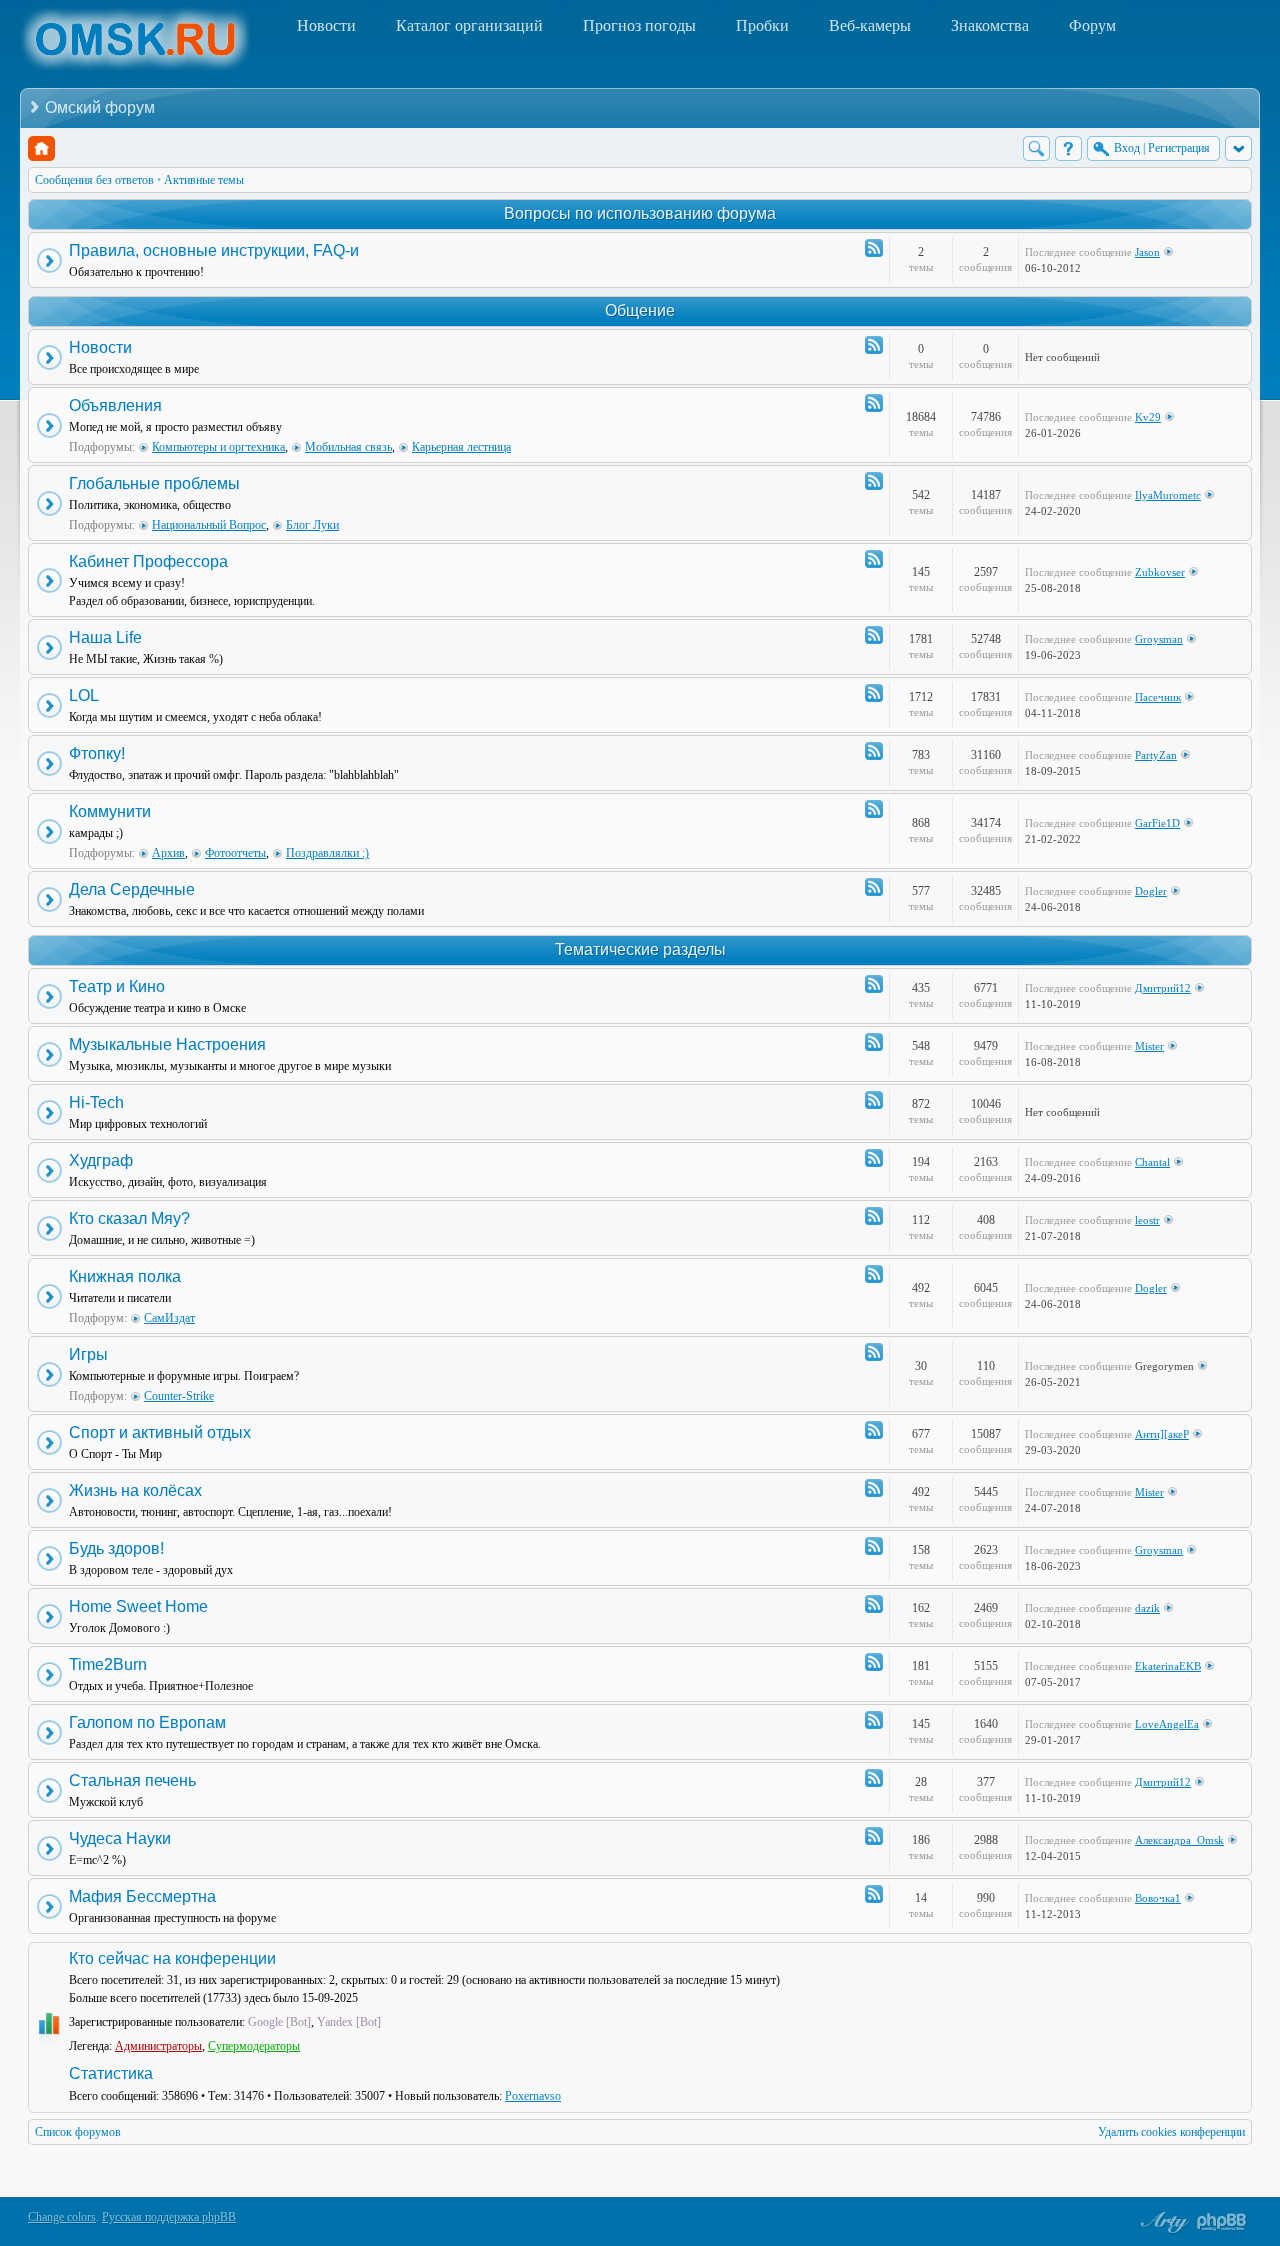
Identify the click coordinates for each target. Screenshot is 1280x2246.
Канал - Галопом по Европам (874, 1720)
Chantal (1152, 1162)
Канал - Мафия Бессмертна (874, 1894)
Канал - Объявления (874, 403)
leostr (1147, 1220)
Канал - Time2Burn (874, 1662)
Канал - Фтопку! (874, 751)
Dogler (1151, 891)
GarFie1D (1157, 823)
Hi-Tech (96, 1102)
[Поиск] (1036, 148)
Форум (1092, 25)
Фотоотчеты (235, 853)
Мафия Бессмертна (142, 1896)
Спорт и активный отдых (160, 1432)
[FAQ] (1068, 148)
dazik (1147, 1608)
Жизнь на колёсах (135, 1490)
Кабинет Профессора (148, 561)
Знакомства (990, 25)
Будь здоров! (116, 1548)
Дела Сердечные (132, 889)
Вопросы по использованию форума (640, 213)
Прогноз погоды (639, 25)
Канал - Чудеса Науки (874, 1836)
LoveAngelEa (1167, 1724)
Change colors (62, 2217)
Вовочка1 (1158, 1898)
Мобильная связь (348, 447)
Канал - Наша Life (874, 635)
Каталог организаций (469, 25)
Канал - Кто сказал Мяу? (874, 1216)
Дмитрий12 (1163, 988)
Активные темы (204, 180)
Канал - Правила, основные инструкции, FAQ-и (874, 248)
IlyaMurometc (1168, 495)
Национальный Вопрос (209, 525)
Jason (1147, 252)
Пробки (762, 25)
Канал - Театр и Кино (874, 984)
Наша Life (105, 637)
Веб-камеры (870, 25)
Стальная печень (132, 1780)
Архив (168, 853)
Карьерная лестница (461, 447)
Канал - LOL (874, 693)
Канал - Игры (874, 1352)
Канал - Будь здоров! (874, 1546)
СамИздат (169, 1318)
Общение (640, 310)
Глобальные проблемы (154, 483)
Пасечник (1158, 697)
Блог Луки (312, 525)
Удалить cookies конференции (1171, 2132)
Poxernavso (533, 2096)
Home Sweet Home (138, 1606)
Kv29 (1148, 417)
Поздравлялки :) (327, 853)
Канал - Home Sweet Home (874, 1604)
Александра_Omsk (1179, 1840)
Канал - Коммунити (874, 809)
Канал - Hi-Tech (874, 1100)
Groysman (1159, 639)
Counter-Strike (179, 1396)
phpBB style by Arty (1162, 2222)
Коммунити (110, 811)
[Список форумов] (41, 148)
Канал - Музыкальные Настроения (874, 1042)
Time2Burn (108, 1664)
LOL (84, 695)
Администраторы (158, 2046)
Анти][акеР (1162, 1434)
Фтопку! (97, 753)
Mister (1149, 1046)
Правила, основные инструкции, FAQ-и (214, 250)
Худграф (101, 1160)
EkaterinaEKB (1168, 1666)
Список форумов (78, 2132)
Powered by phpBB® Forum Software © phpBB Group (1222, 2222)
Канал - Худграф (874, 1158)
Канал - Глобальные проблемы (874, 481)
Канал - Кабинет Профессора (874, 559)
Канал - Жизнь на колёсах (874, 1488)
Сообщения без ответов (94, 180)
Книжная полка (125, 1276)
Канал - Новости (874, 345)
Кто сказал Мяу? (129, 1218)
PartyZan (1156, 755)
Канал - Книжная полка (874, 1274)
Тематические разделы (640, 949)
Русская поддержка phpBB (169, 2217)
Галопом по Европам (147, 1722)
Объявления (115, 405)
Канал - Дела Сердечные (874, 887)
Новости (326, 25)
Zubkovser (1160, 572)
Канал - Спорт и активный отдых (874, 1430)
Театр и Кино (117, 986)
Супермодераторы (254, 2046)
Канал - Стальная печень (874, 1778)
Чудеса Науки (120, 1838)
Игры (88, 1354)
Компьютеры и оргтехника (218, 447)
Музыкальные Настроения (167, 1044)
